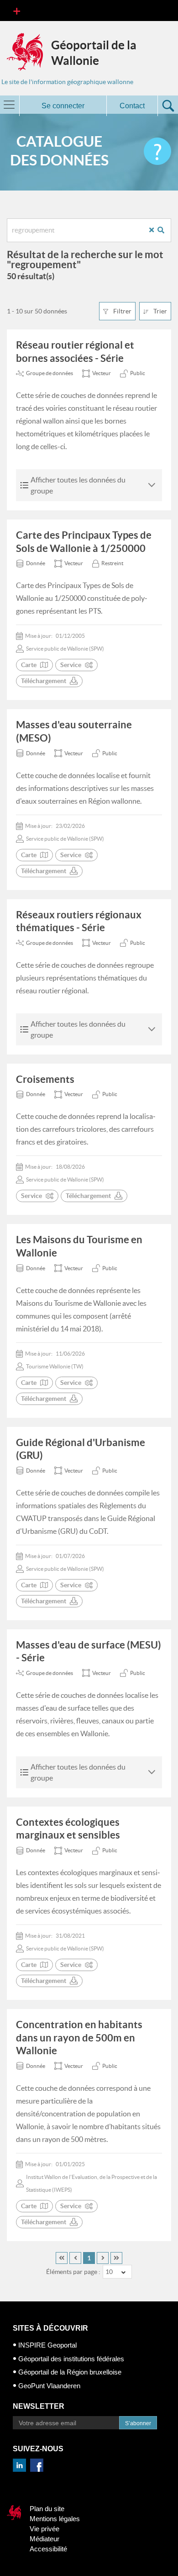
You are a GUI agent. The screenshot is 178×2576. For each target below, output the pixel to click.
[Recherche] (164, 230)
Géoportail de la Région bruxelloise (70, 2372)
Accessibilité (48, 2549)
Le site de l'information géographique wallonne (67, 82)
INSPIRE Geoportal (47, 2345)
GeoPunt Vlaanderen (49, 2386)
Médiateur (44, 2539)
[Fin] (116, 2258)
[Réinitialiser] (155, 230)
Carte (29, 665)
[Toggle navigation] (17, 11)
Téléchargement (44, 681)
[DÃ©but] (62, 2258)
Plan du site (47, 2509)
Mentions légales (55, 2519)
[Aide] (157, 151)
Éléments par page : (73, 2272)
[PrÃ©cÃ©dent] (75, 2258)
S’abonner (138, 2423)
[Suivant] (103, 2258)
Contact (132, 106)
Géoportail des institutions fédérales (71, 2359)
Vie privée (44, 2529)
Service (71, 665)
